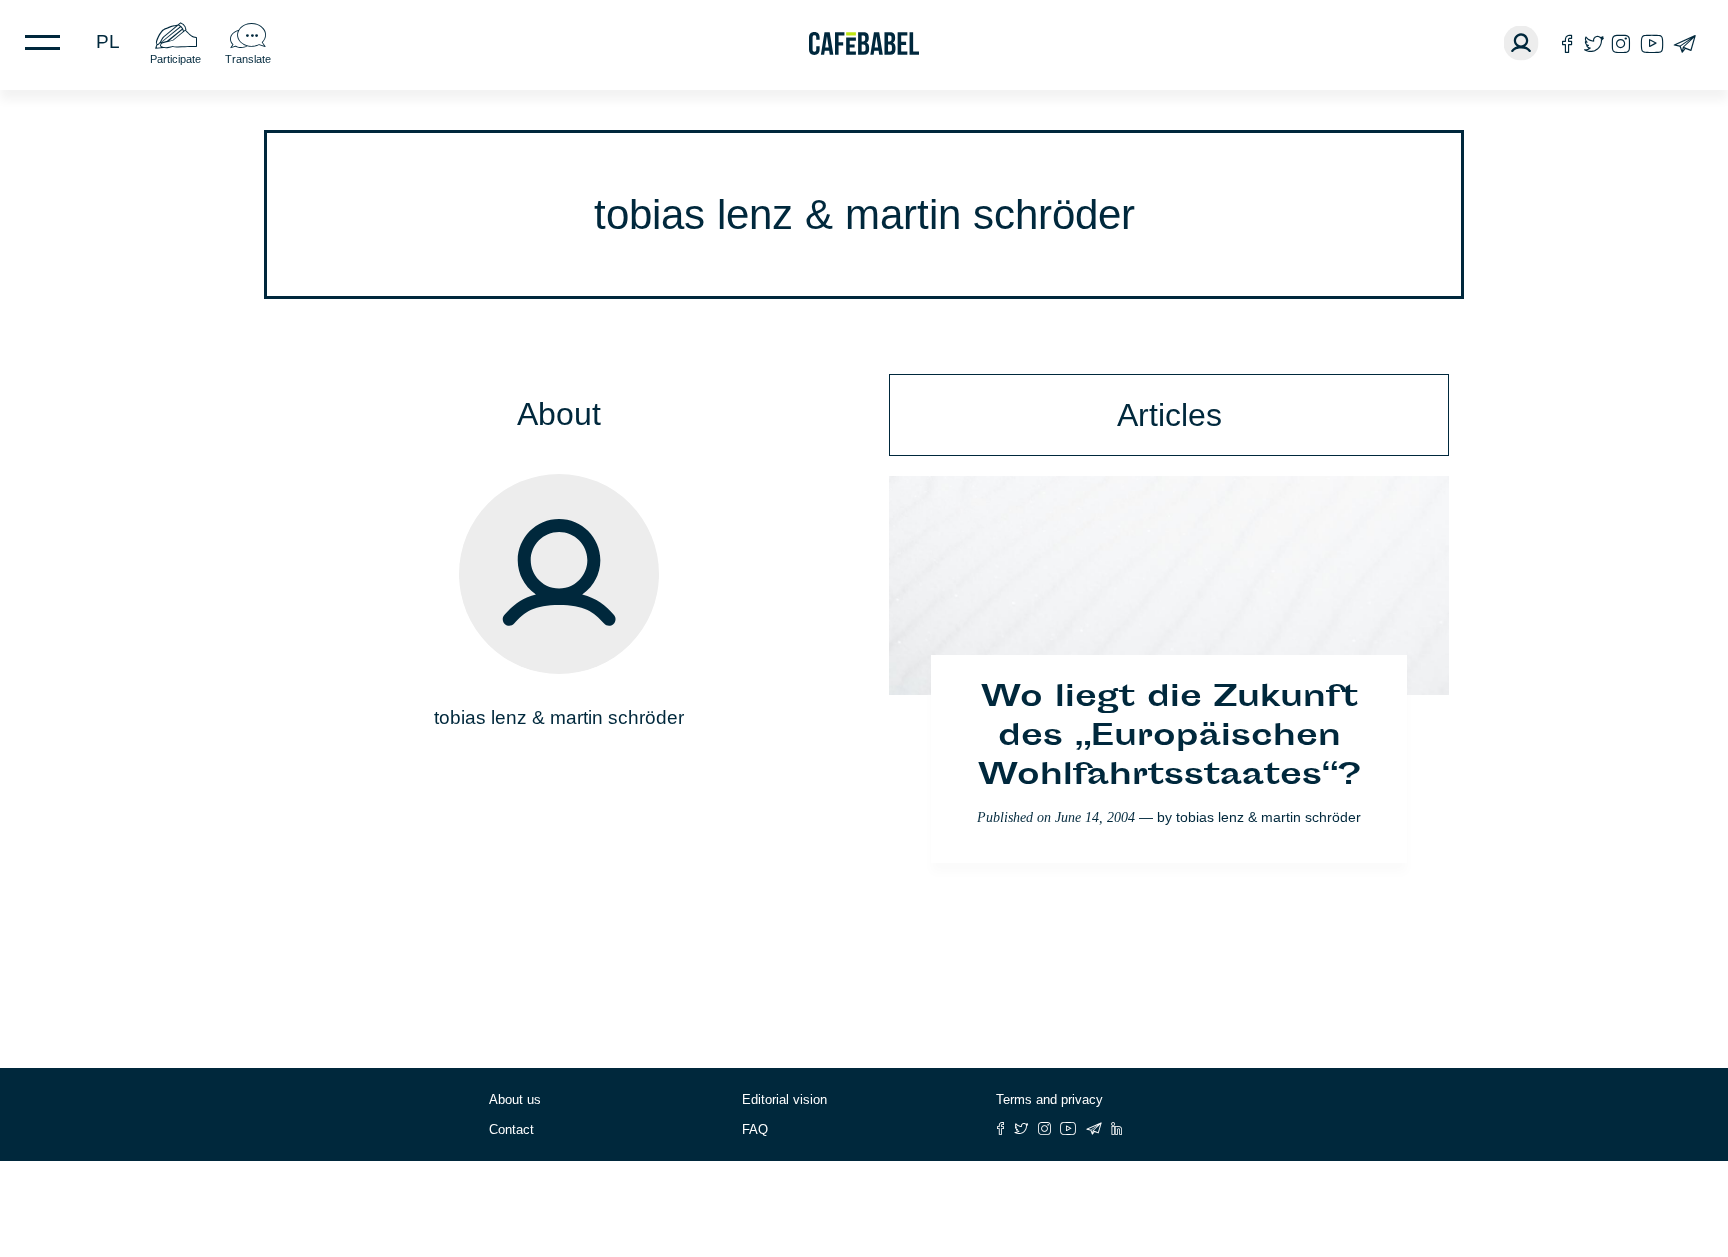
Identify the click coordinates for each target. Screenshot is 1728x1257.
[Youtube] (1652, 43)
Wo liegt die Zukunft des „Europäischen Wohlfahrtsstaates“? (1169, 738)
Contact (511, 1129)
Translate (248, 59)
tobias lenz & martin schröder (1268, 817)
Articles (1169, 415)
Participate (175, 59)
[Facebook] (1567, 43)
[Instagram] (1621, 43)
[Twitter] (1593, 43)
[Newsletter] (1684, 43)
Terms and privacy (1049, 1099)
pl (108, 41)
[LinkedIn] (1117, 1128)
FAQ (755, 1129)
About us (515, 1099)
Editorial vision (784, 1099)
